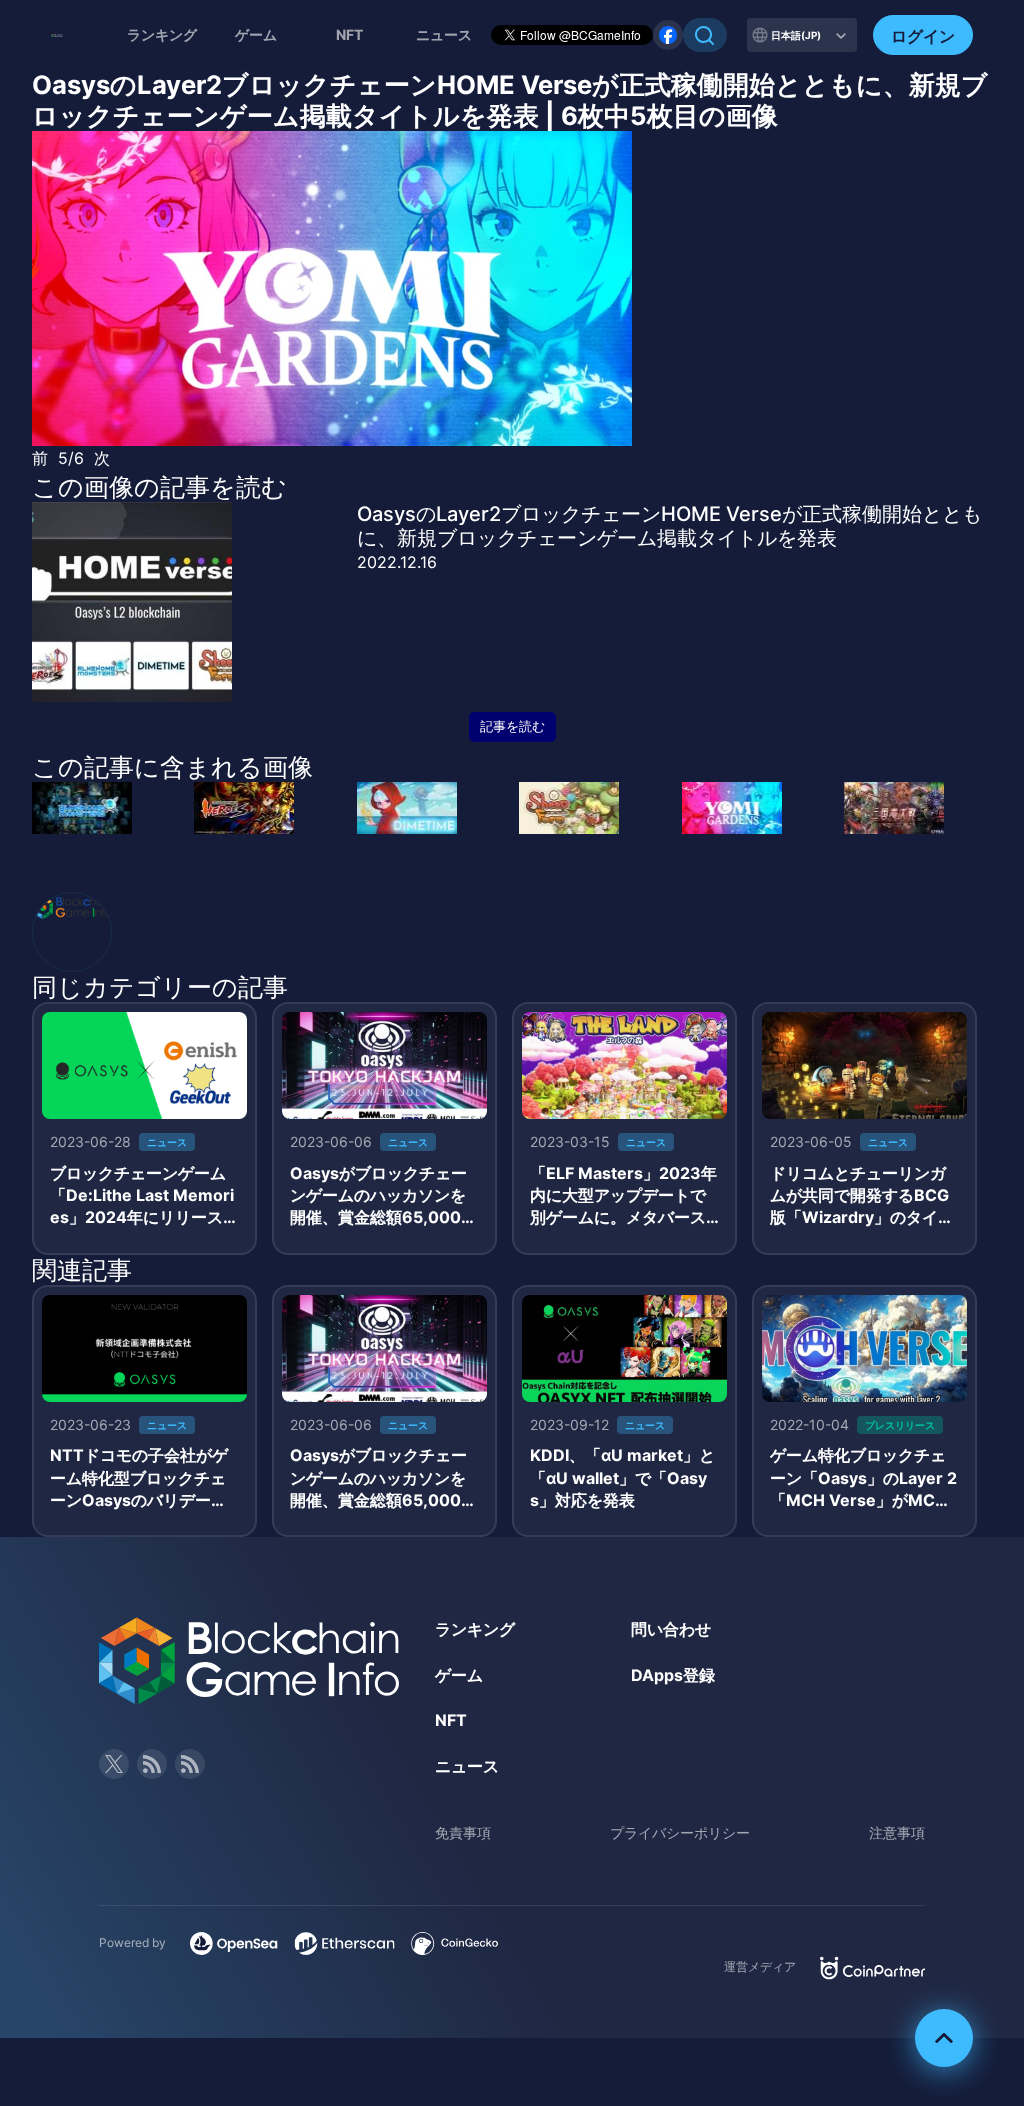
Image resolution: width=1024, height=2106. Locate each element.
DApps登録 (673, 1675)
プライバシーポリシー (680, 1832)
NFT (349, 34)
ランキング (162, 34)
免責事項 (463, 1832)
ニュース (467, 1766)
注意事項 (897, 1832)
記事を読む (512, 726)
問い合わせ (671, 1629)
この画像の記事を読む (159, 487)
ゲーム (256, 34)
